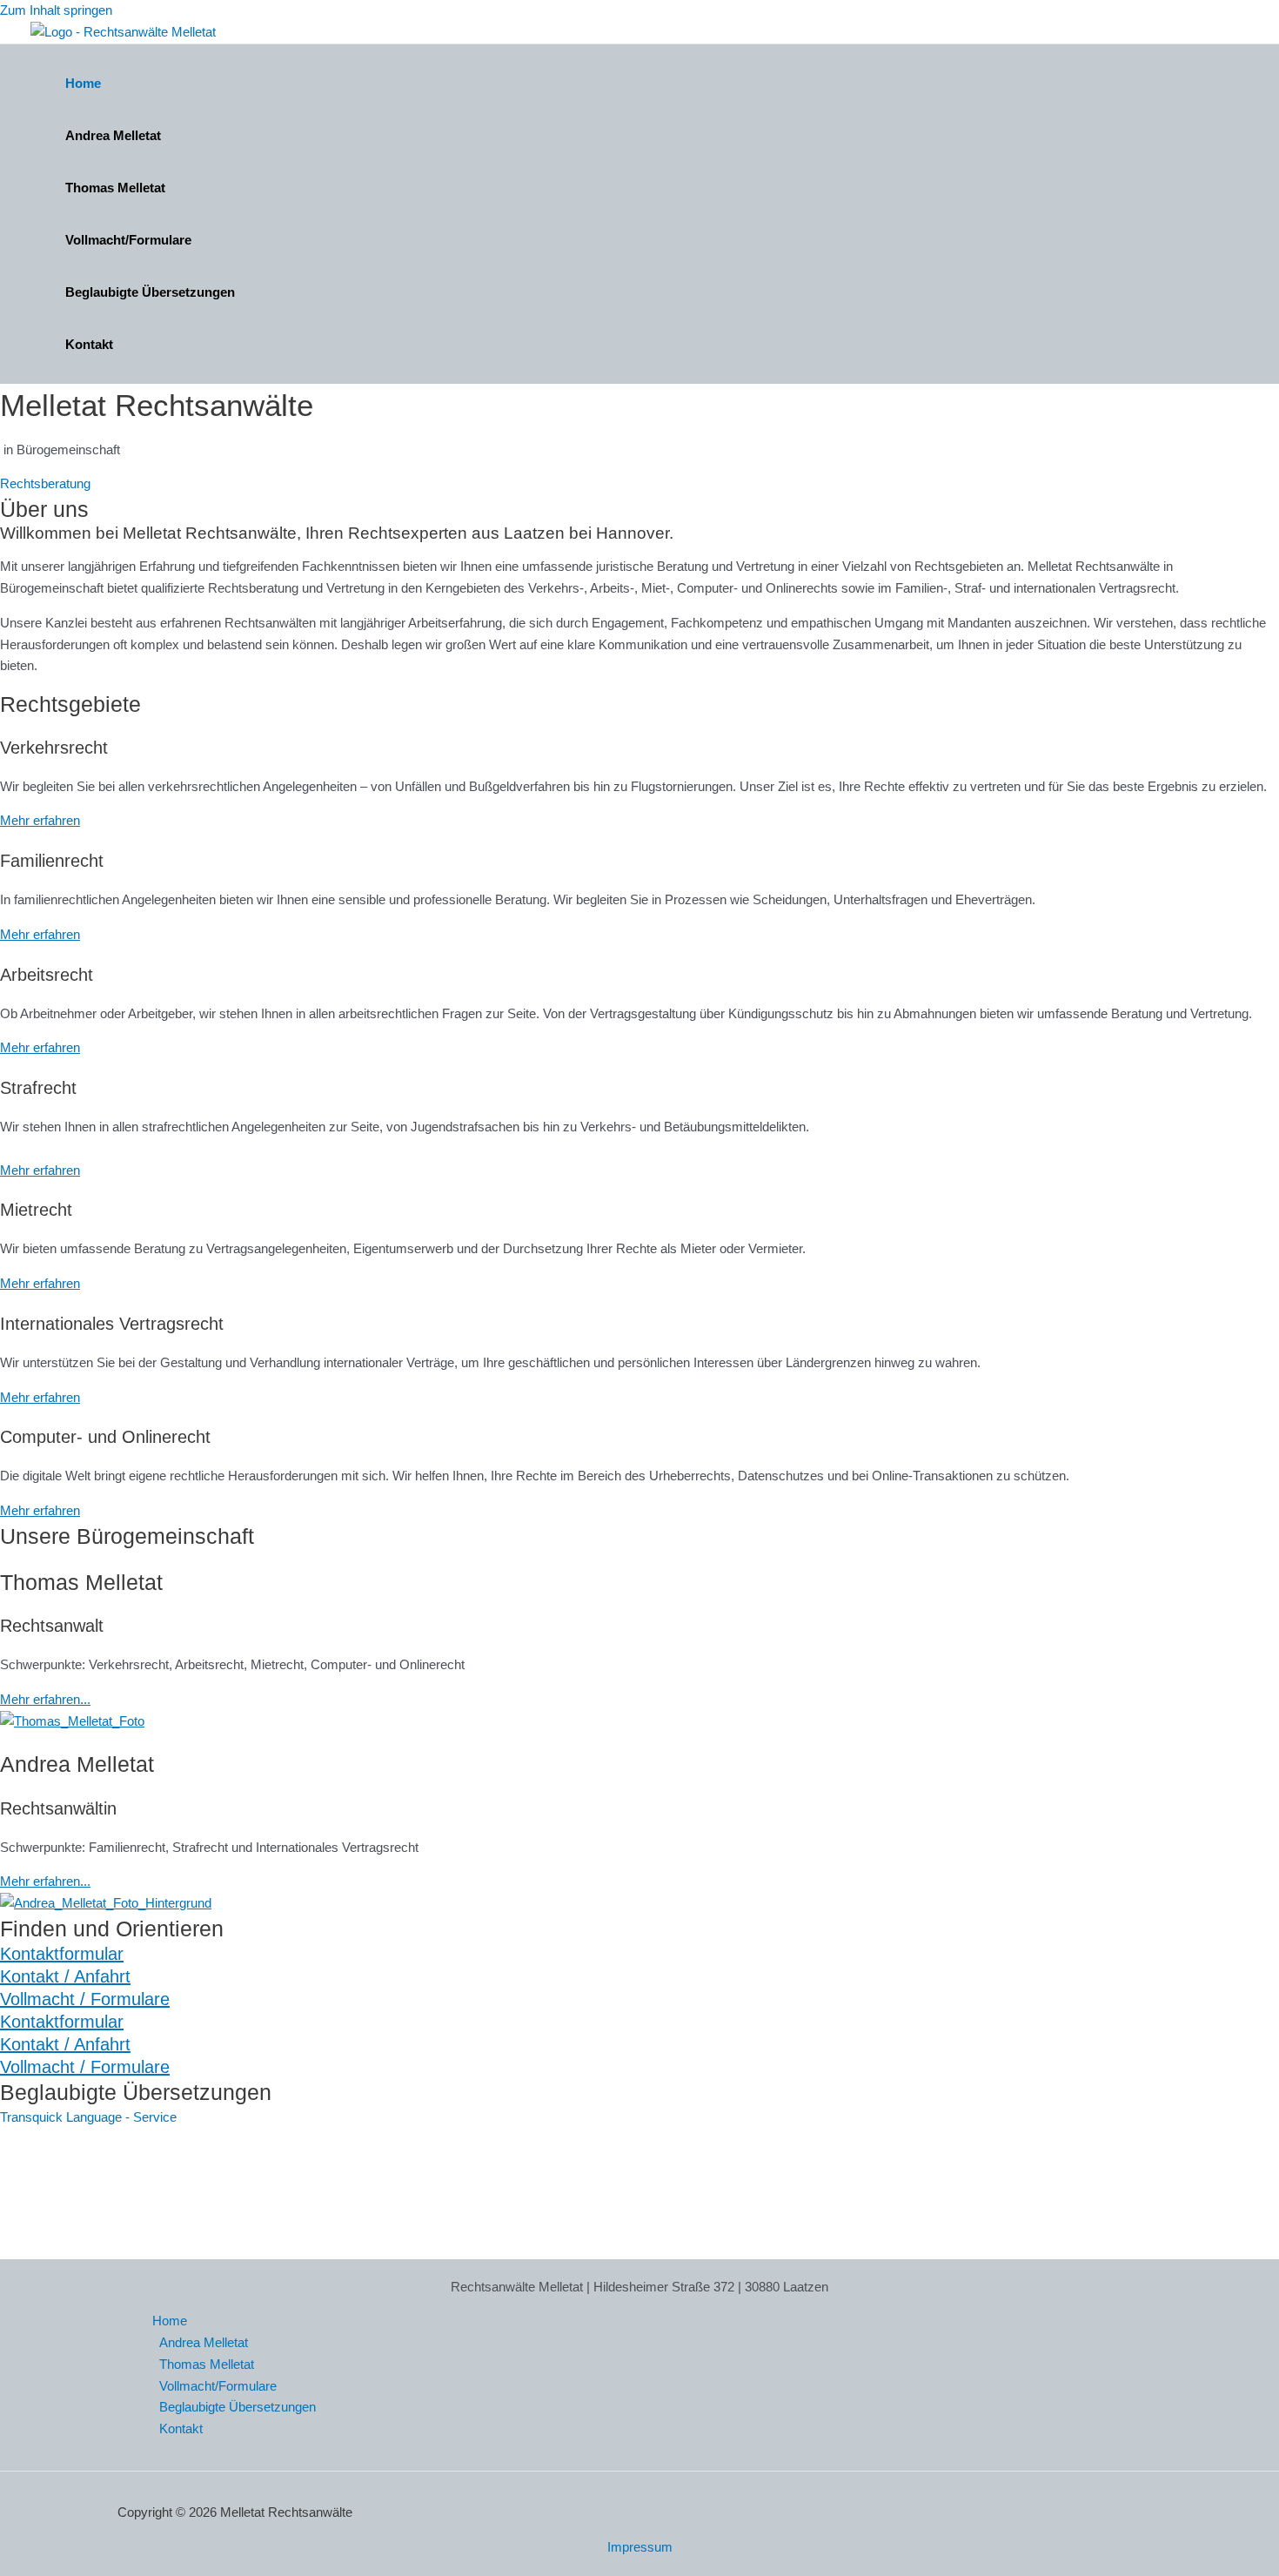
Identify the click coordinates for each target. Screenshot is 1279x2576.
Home (83, 83)
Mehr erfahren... (45, 1699)
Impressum (640, 2547)
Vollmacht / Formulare (85, 1999)
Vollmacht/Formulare (128, 240)
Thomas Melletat (115, 188)
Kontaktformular (62, 1954)
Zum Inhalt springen (56, 10)
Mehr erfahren (40, 820)
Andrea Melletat (113, 135)
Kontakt (89, 344)
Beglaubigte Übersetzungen (150, 292)
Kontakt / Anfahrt (65, 1976)
